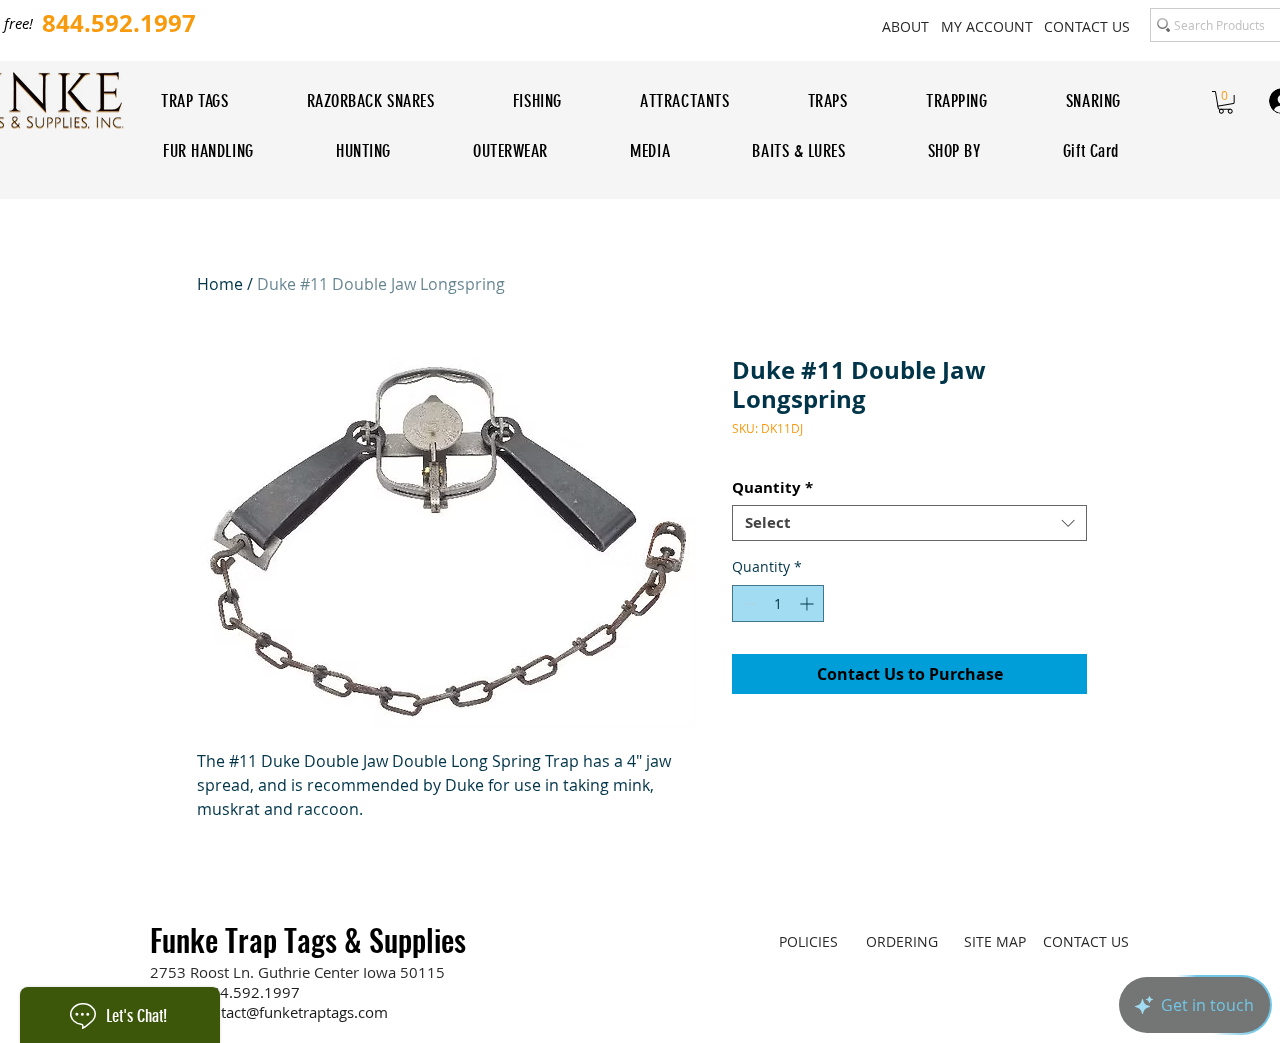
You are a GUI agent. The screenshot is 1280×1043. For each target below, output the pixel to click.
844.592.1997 (251, 992)
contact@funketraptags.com (292, 1012)
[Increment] (808, 603)
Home (220, 284)
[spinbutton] (778, 603)
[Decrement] (747, 603)
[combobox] (909, 523)
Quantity (772, 488)
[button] (1225, 102)
